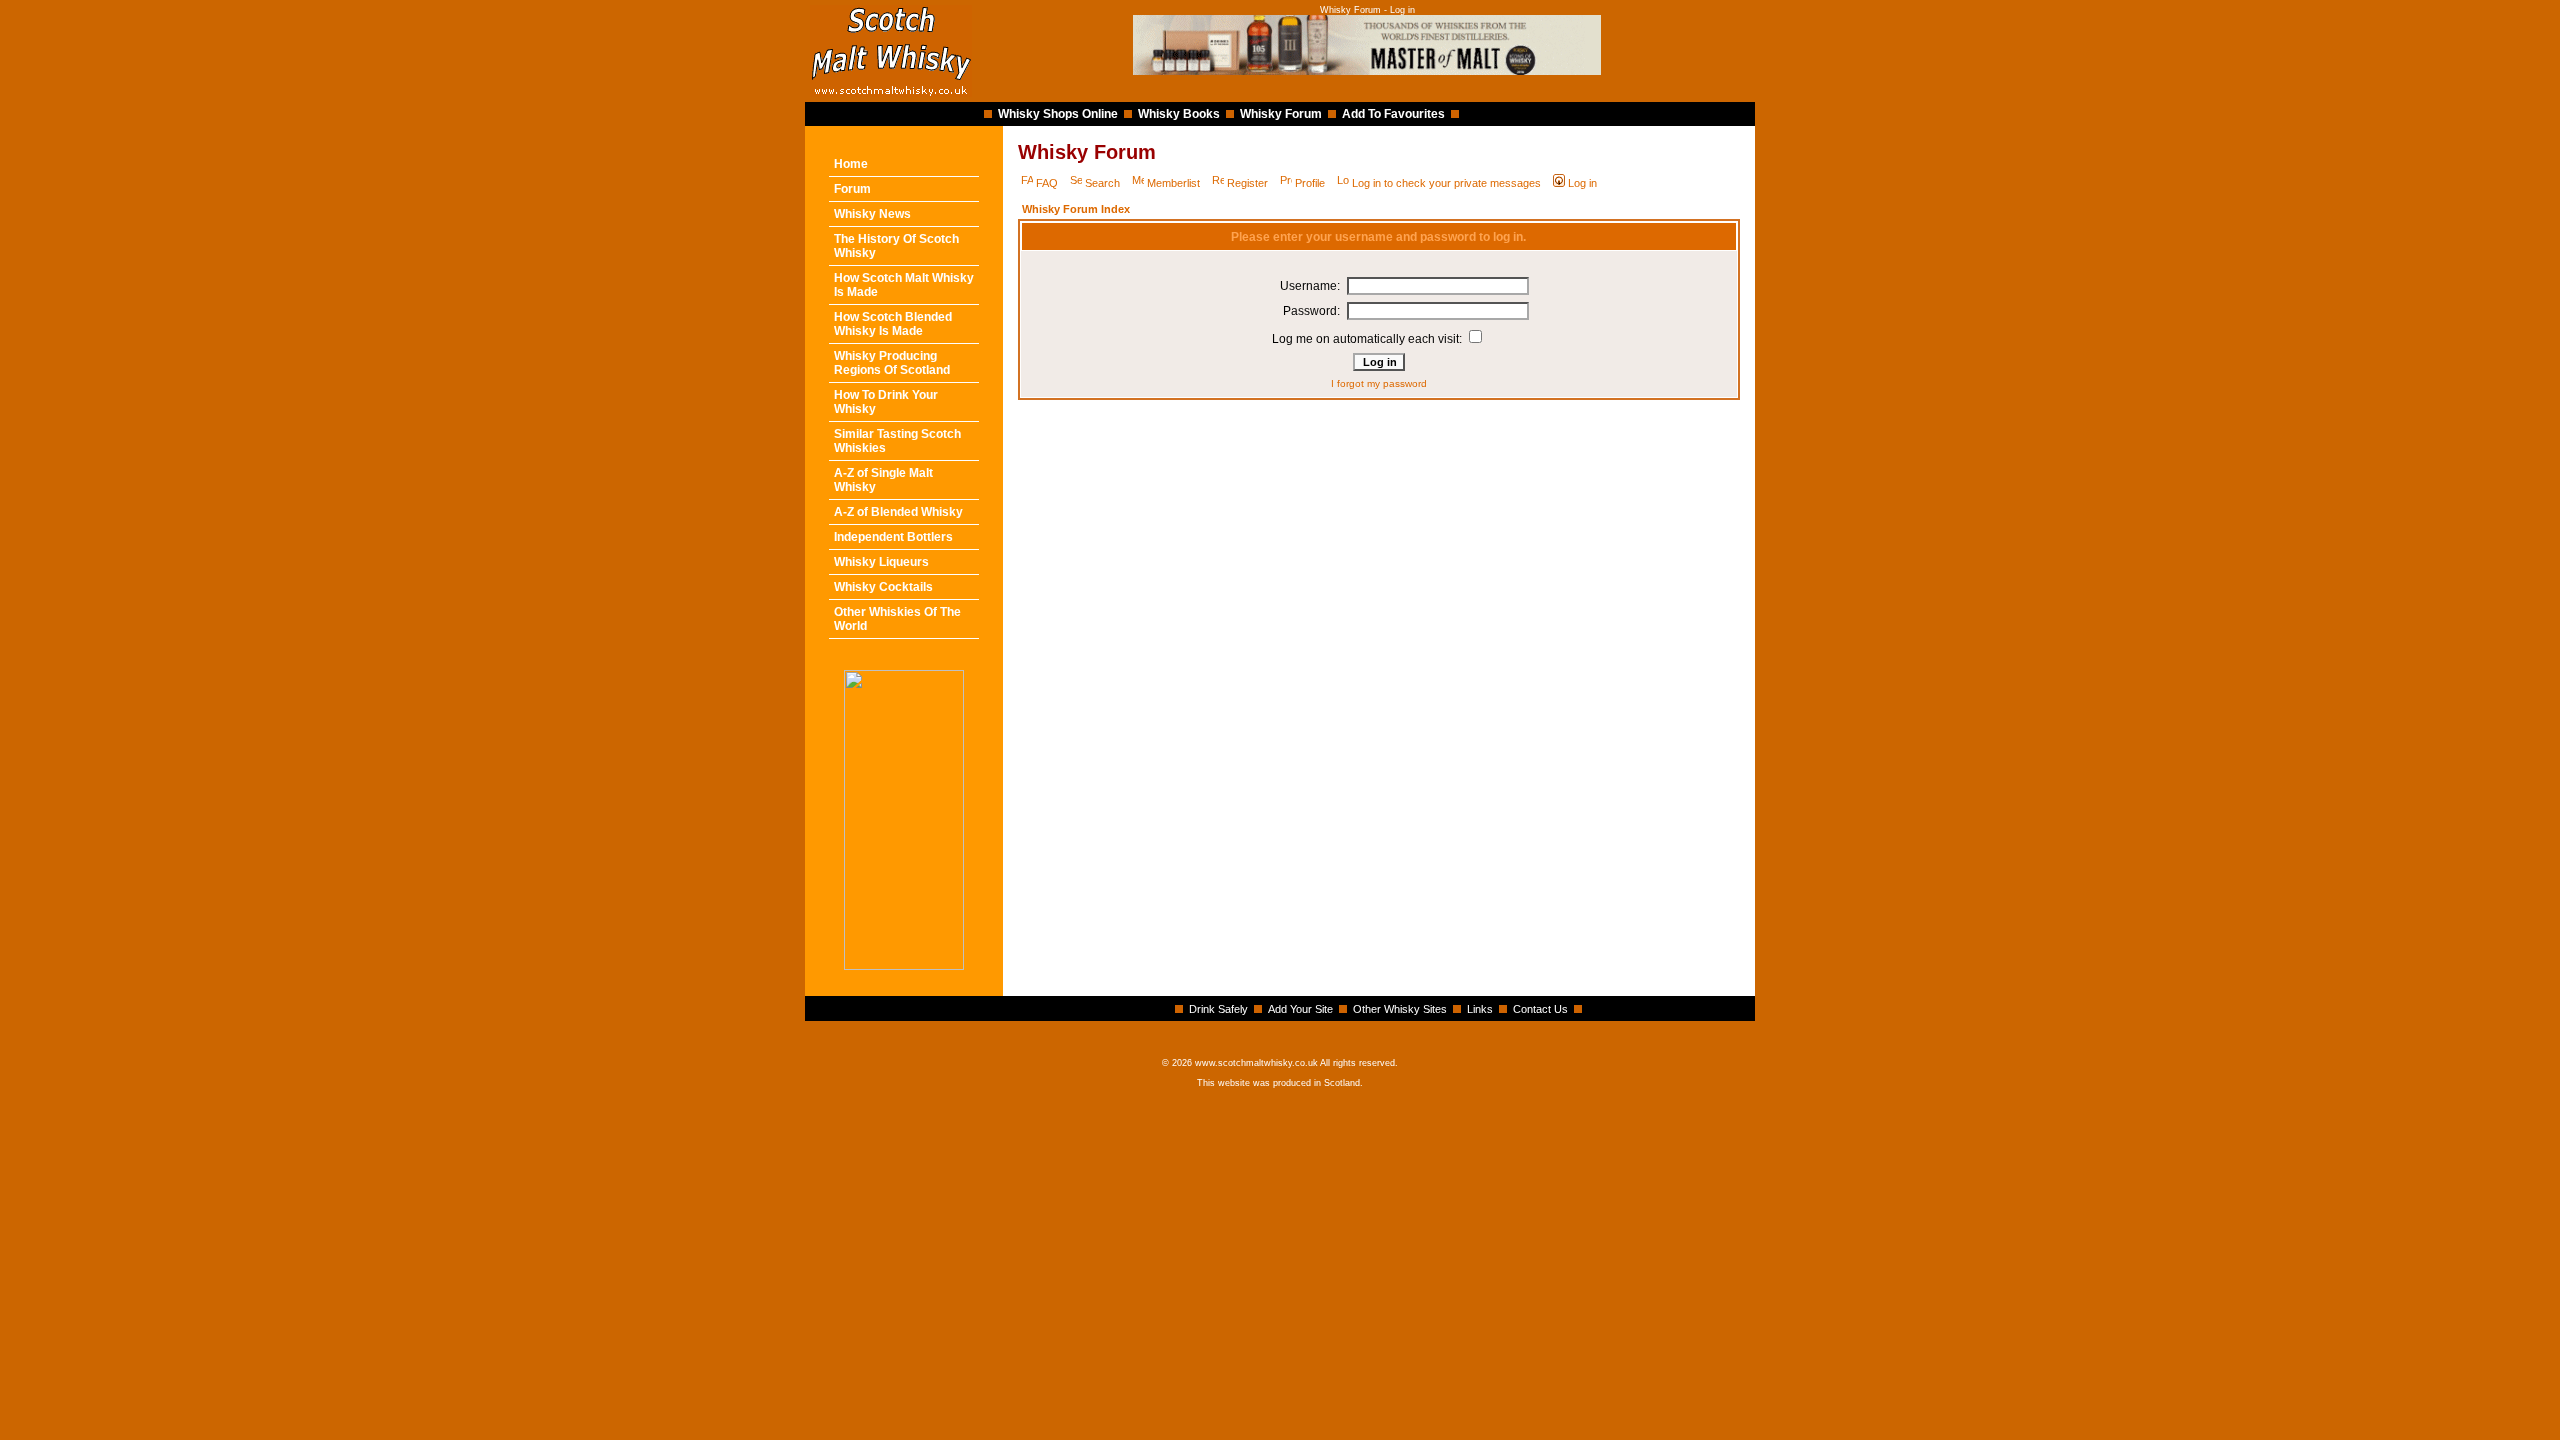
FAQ (1047, 183)
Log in (1582, 183)
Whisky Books (1179, 114)
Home (851, 164)
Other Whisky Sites (1400, 1009)
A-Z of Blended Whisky (898, 512)
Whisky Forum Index (1076, 209)
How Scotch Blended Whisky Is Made (893, 324)
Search (1102, 183)
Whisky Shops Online (1058, 114)
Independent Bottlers (893, 537)
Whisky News (872, 214)
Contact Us (1540, 1009)
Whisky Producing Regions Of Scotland (892, 363)
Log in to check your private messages (1446, 183)
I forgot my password (1379, 383)
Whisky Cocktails (883, 587)
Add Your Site (1300, 1009)
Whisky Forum (1281, 114)
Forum (852, 189)
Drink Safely (1218, 1009)
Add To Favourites (1393, 114)
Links (1480, 1009)
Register (1247, 183)
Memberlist (1173, 183)
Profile (1310, 183)
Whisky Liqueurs (881, 562)
